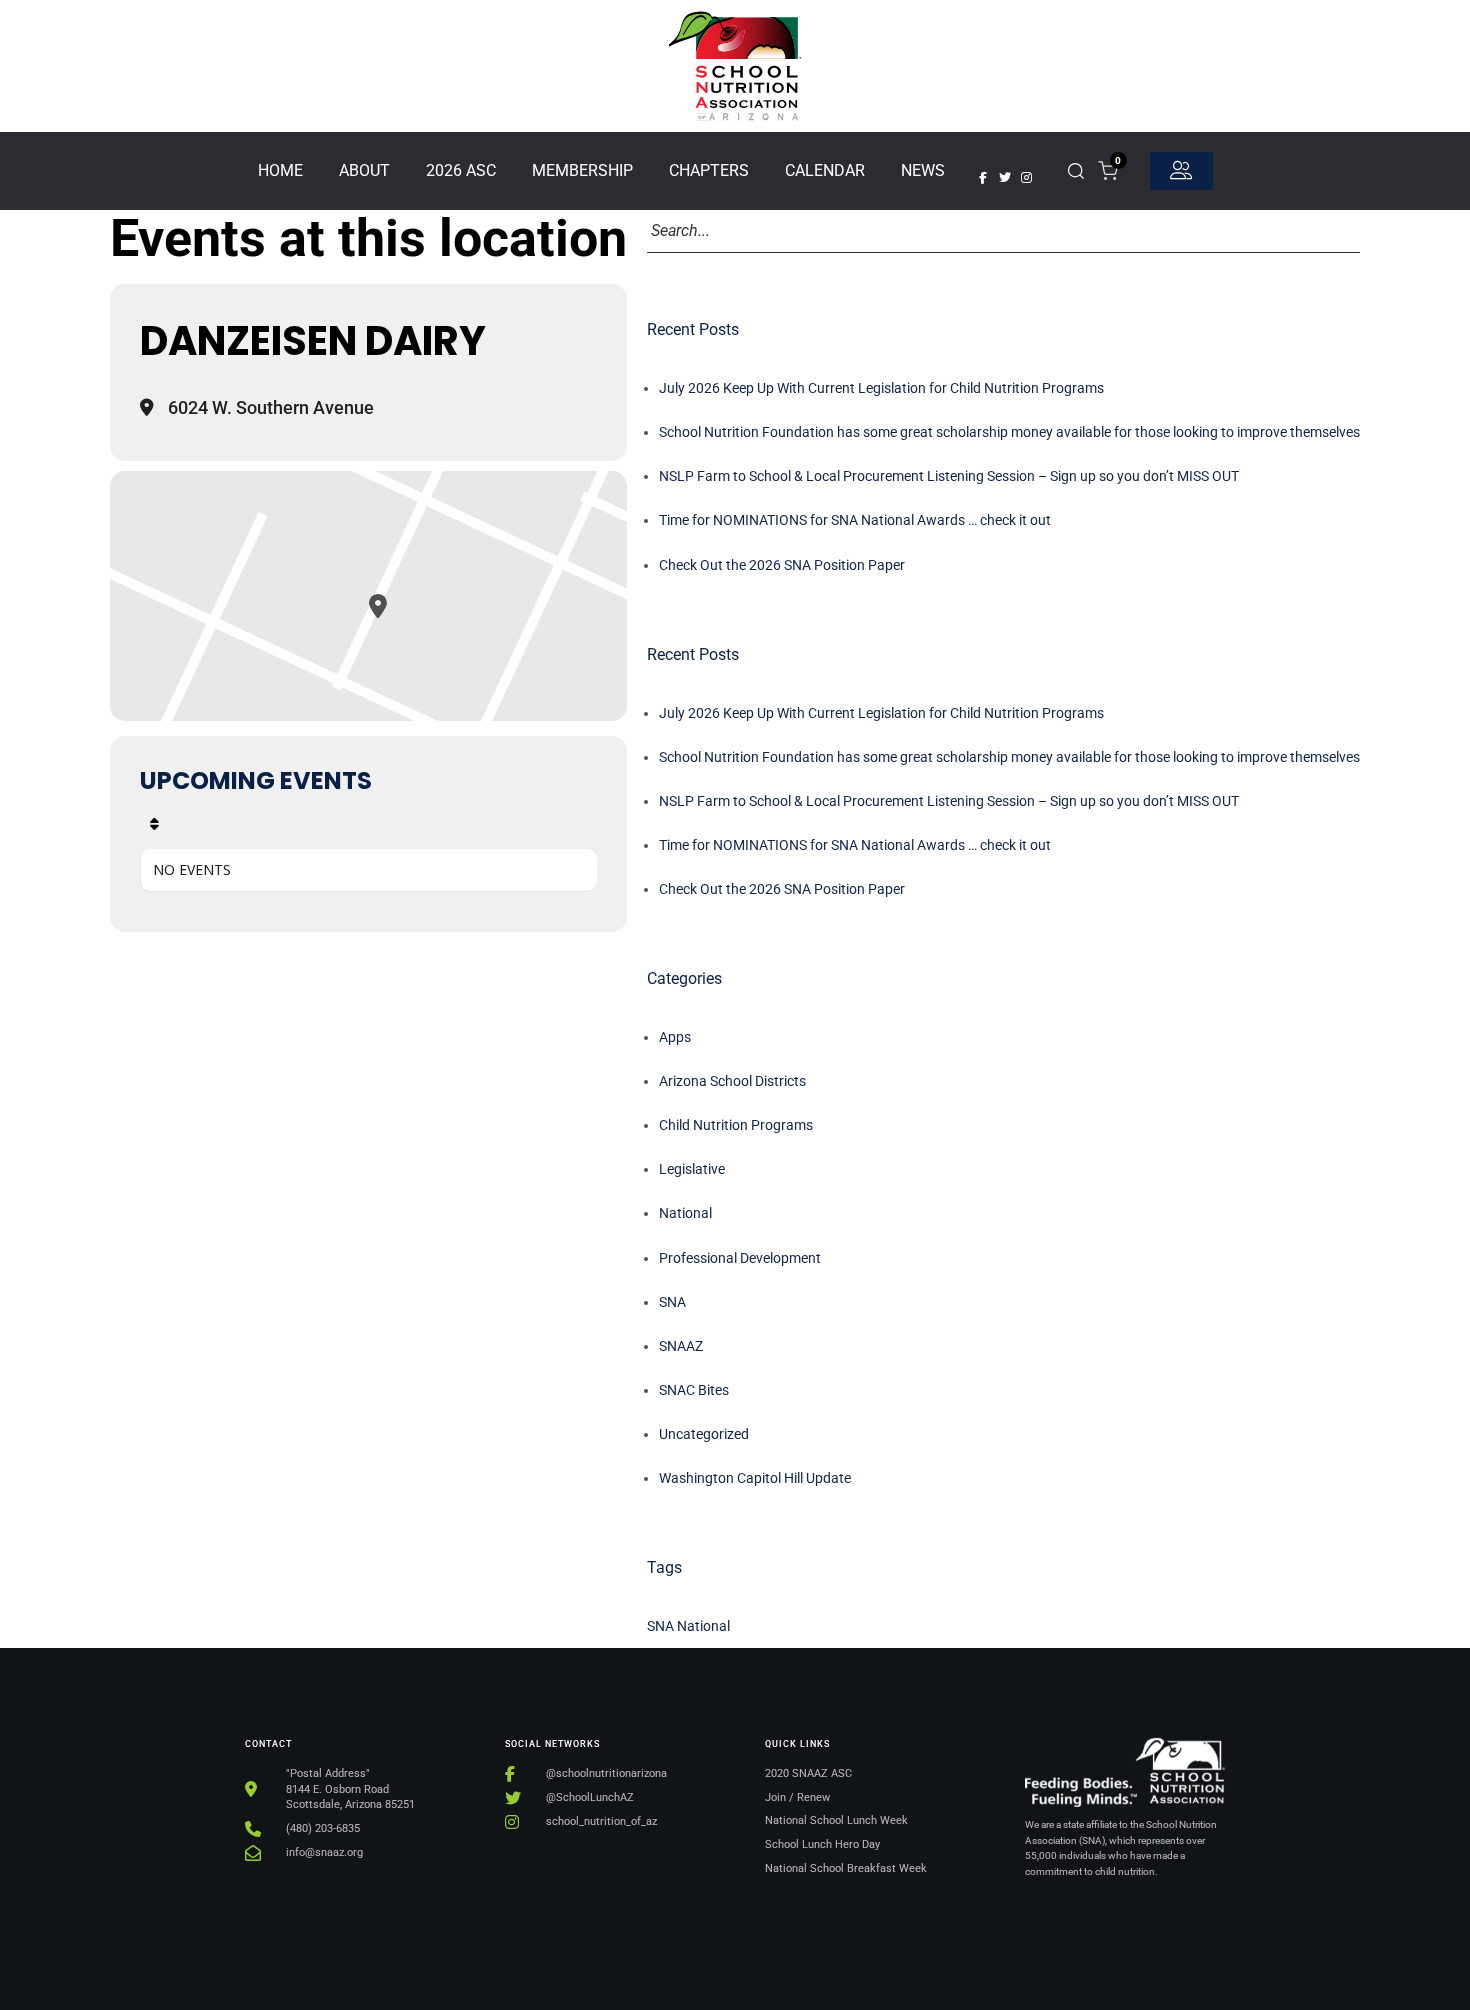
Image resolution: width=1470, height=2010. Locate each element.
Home (280, 170)
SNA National (688, 1626)
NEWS (923, 170)
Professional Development (740, 1258)
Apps (675, 1037)
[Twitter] (1005, 178)
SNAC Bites (694, 1390)
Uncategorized (704, 1434)
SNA (672, 1302)
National (685, 1213)
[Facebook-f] (983, 178)
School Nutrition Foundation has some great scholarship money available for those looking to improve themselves (1009, 432)
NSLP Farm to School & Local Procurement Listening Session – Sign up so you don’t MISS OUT (949, 476)
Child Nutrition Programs (736, 1125)
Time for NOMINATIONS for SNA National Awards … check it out (855, 520)
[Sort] (154, 824)
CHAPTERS (709, 170)
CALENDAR (825, 170)
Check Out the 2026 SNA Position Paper (782, 565)
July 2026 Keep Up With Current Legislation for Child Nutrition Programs (881, 388)
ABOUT (364, 170)
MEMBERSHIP (582, 170)
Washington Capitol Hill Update (755, 1478)
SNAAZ (681, 1346)
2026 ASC (461, 170)
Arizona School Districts (732, 1081)
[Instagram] (1027, 178)
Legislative (692, 1169)
